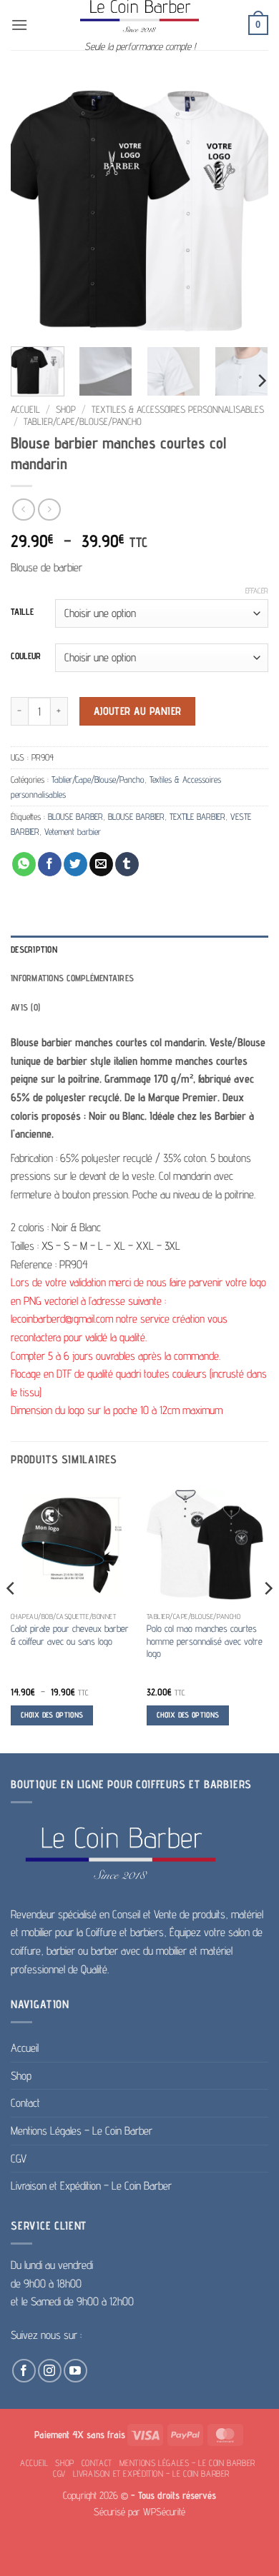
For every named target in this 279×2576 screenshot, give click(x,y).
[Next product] (23, 510)
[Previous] (34, 207)
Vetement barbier (73, 832)
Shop (66, 409)
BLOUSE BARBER (75, 817)
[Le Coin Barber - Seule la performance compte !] (139, 16)
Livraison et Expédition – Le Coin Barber (91, 2186)
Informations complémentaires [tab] (72, 978)
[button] (19, 25)
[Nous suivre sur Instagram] (50, 2371)
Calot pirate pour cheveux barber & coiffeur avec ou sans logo (70, 1635)
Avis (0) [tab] (25, 1007)
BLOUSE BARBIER (136, 817)
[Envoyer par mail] (101, 864)
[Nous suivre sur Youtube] (75, 2371)
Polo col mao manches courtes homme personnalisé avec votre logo (205, 1641)
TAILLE (22, 612)
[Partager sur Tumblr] (127, 864)
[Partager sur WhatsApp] (24, 864)
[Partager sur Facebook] (50, 864)
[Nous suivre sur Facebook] (24, 2371)
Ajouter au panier (138, 711)
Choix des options (52, 1715)
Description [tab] (34, 949)
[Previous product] (49, 510)
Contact (25, 2103)
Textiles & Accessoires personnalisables (178, 409)
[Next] (245, 207)
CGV (19, 2159)
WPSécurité (164, 2511)
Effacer (257, 591)
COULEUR (26, 656)
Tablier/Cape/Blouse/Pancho (83, 421)
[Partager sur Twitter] (75, 864)
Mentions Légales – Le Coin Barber (82, 2131)
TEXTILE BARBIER (197, 817)
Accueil (25, 409)
